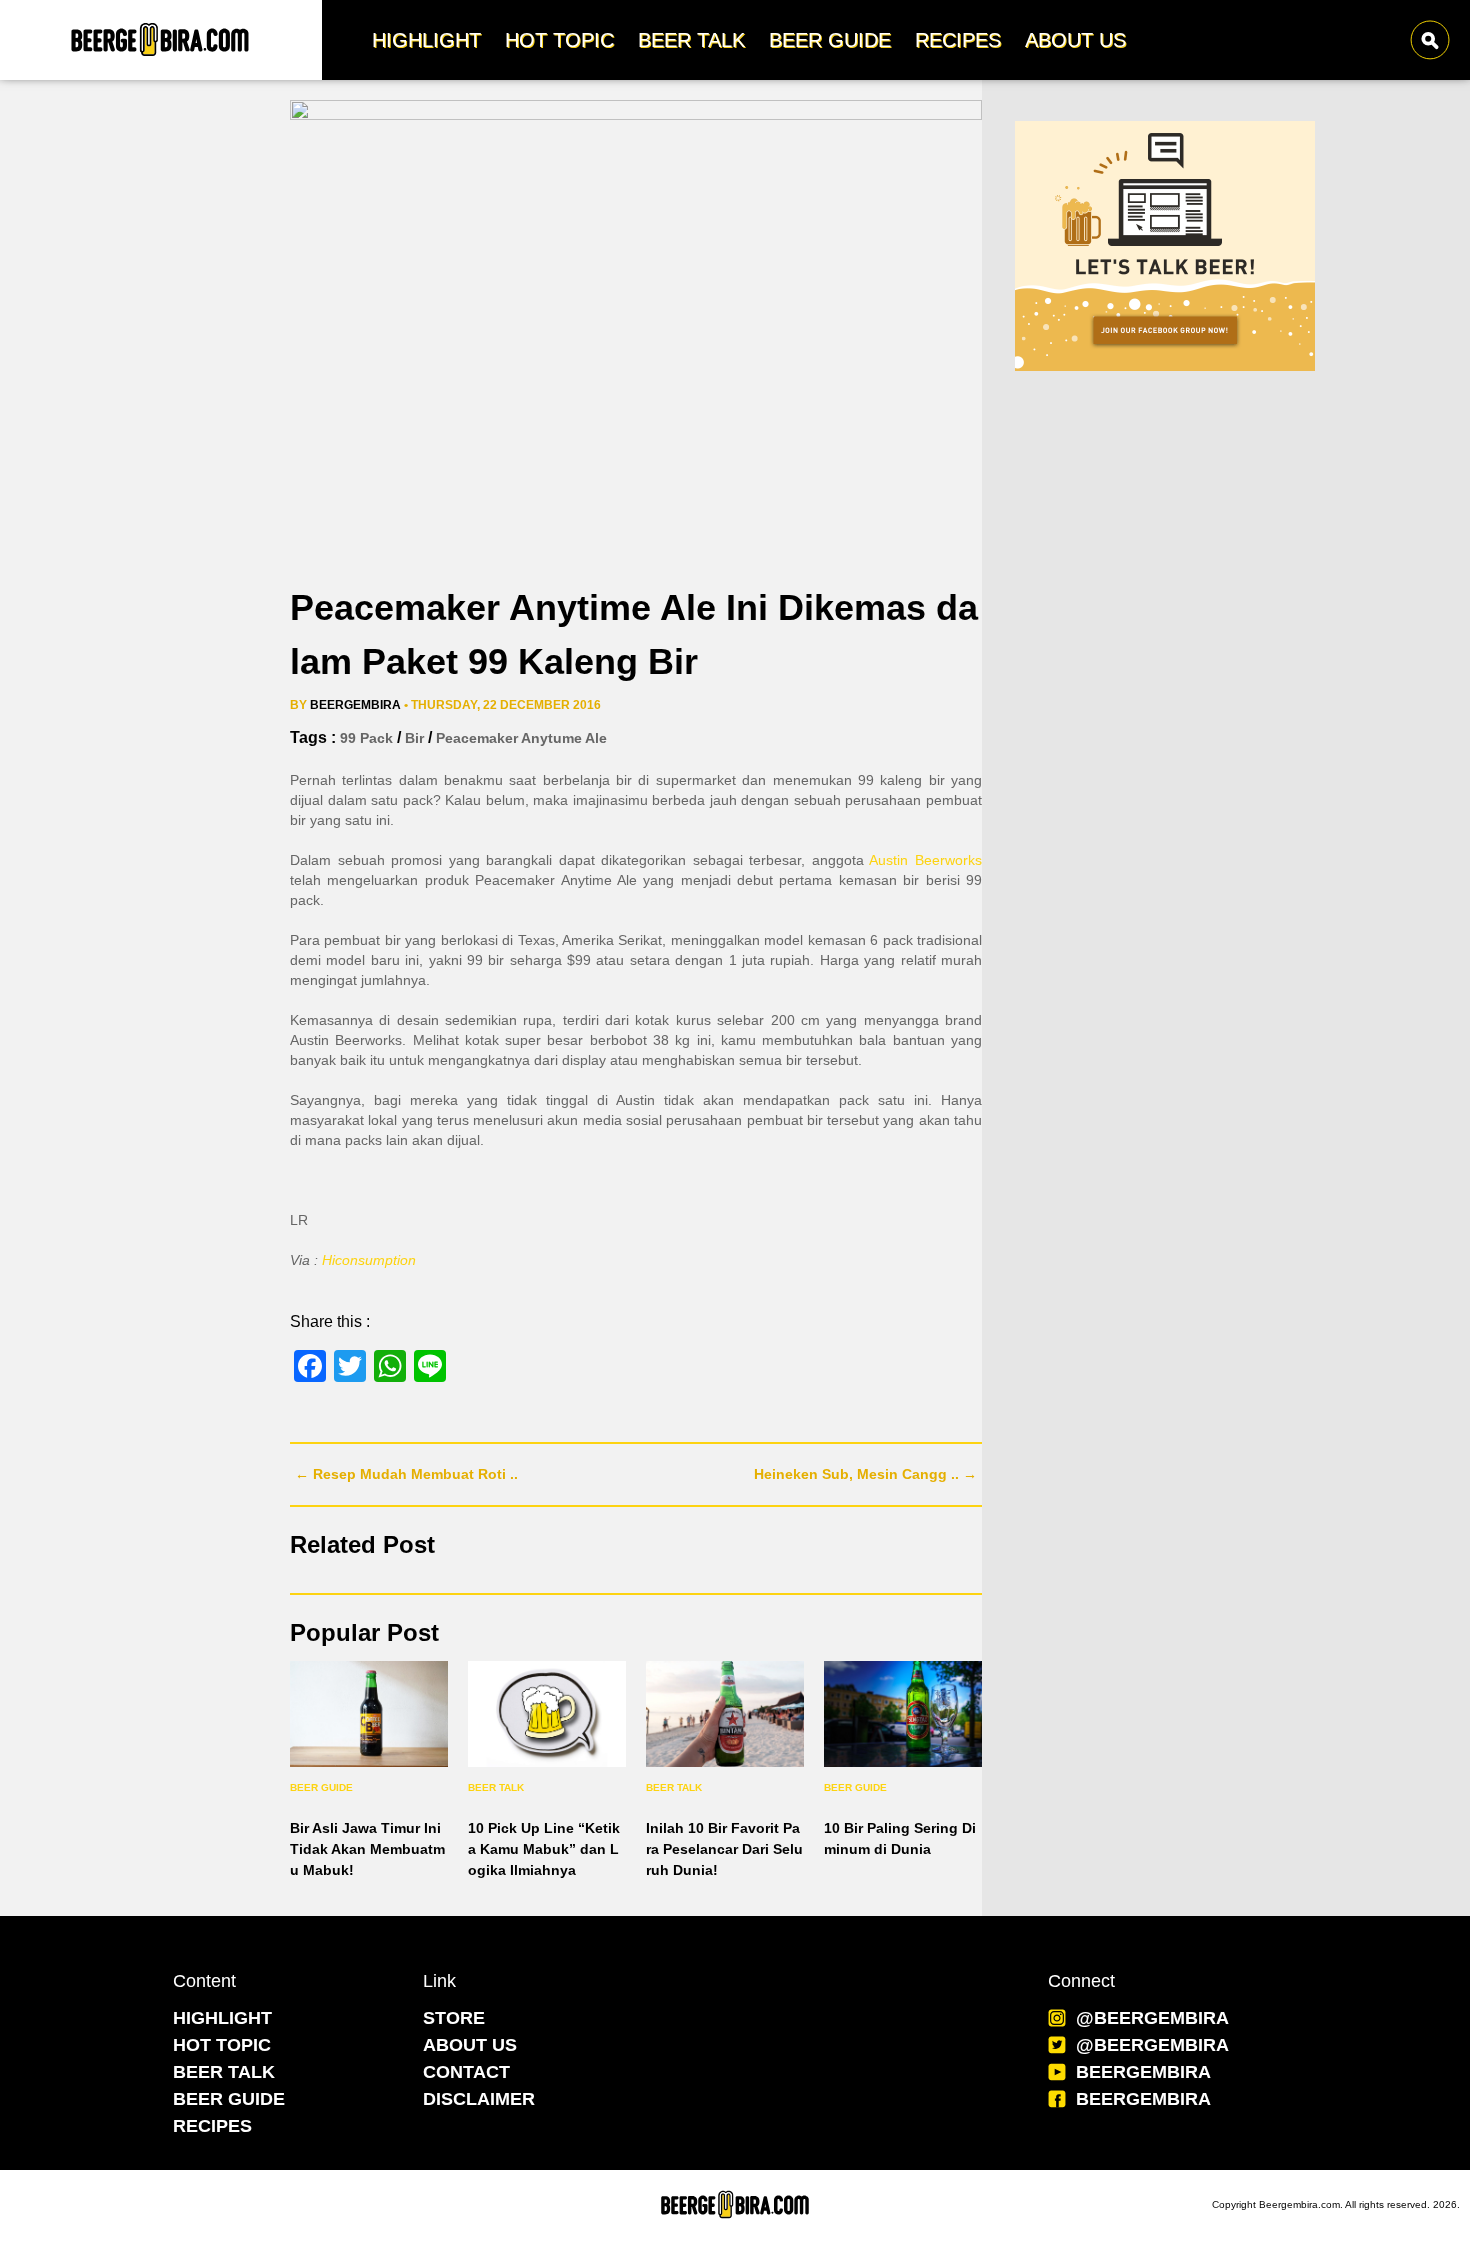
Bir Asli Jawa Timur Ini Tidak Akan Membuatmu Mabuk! (367, 1849)
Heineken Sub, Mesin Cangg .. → (865, 1474)
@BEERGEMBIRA (1152, 2018)
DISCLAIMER (479, 2099)
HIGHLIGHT (222, 2018)
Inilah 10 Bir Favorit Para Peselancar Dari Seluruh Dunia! (724, 1849)
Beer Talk (496, 1787)
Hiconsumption (371, 1260)
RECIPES (212, 2126)
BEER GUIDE (229, 2099)
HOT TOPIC (222, 2045)
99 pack (366, 738)
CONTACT (466, 2072)
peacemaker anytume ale (521, 738)
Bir (414, 738)
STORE (454, 2018)
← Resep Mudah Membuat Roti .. (406, 1474)
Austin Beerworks (925, 860)
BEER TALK (224, 2072)
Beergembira (355, 705)
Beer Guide (321, 1787)
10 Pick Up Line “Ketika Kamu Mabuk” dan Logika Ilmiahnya (544, 1849)
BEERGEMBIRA (1143, 2072)
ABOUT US (470, 2045)
